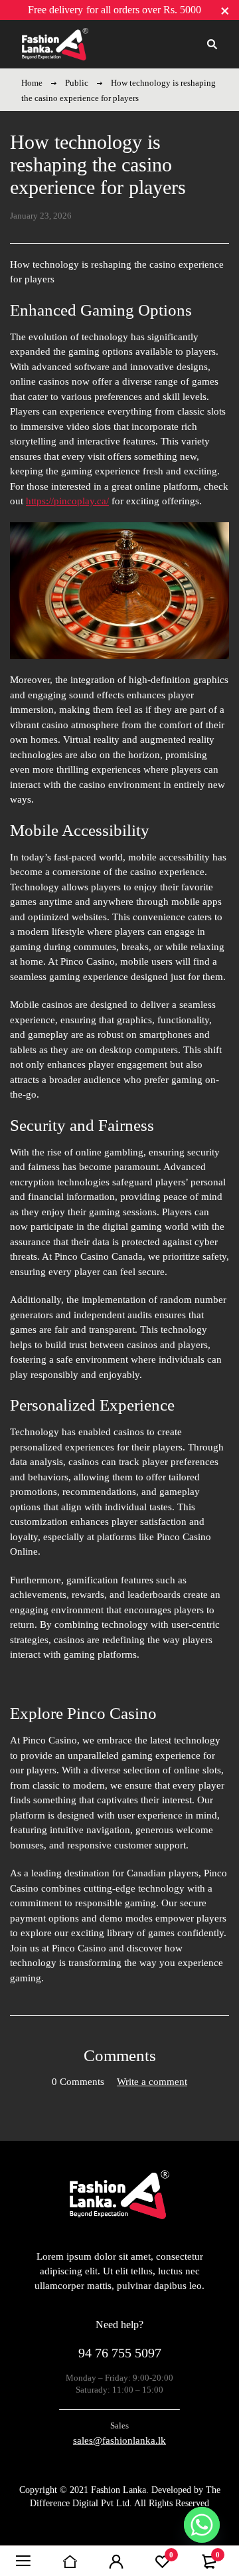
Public (77, 83)
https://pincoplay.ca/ (67, 501)
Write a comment (152, 2082)
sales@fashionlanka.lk (119, 2440)
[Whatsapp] (202, 2525)
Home (32, 83)
